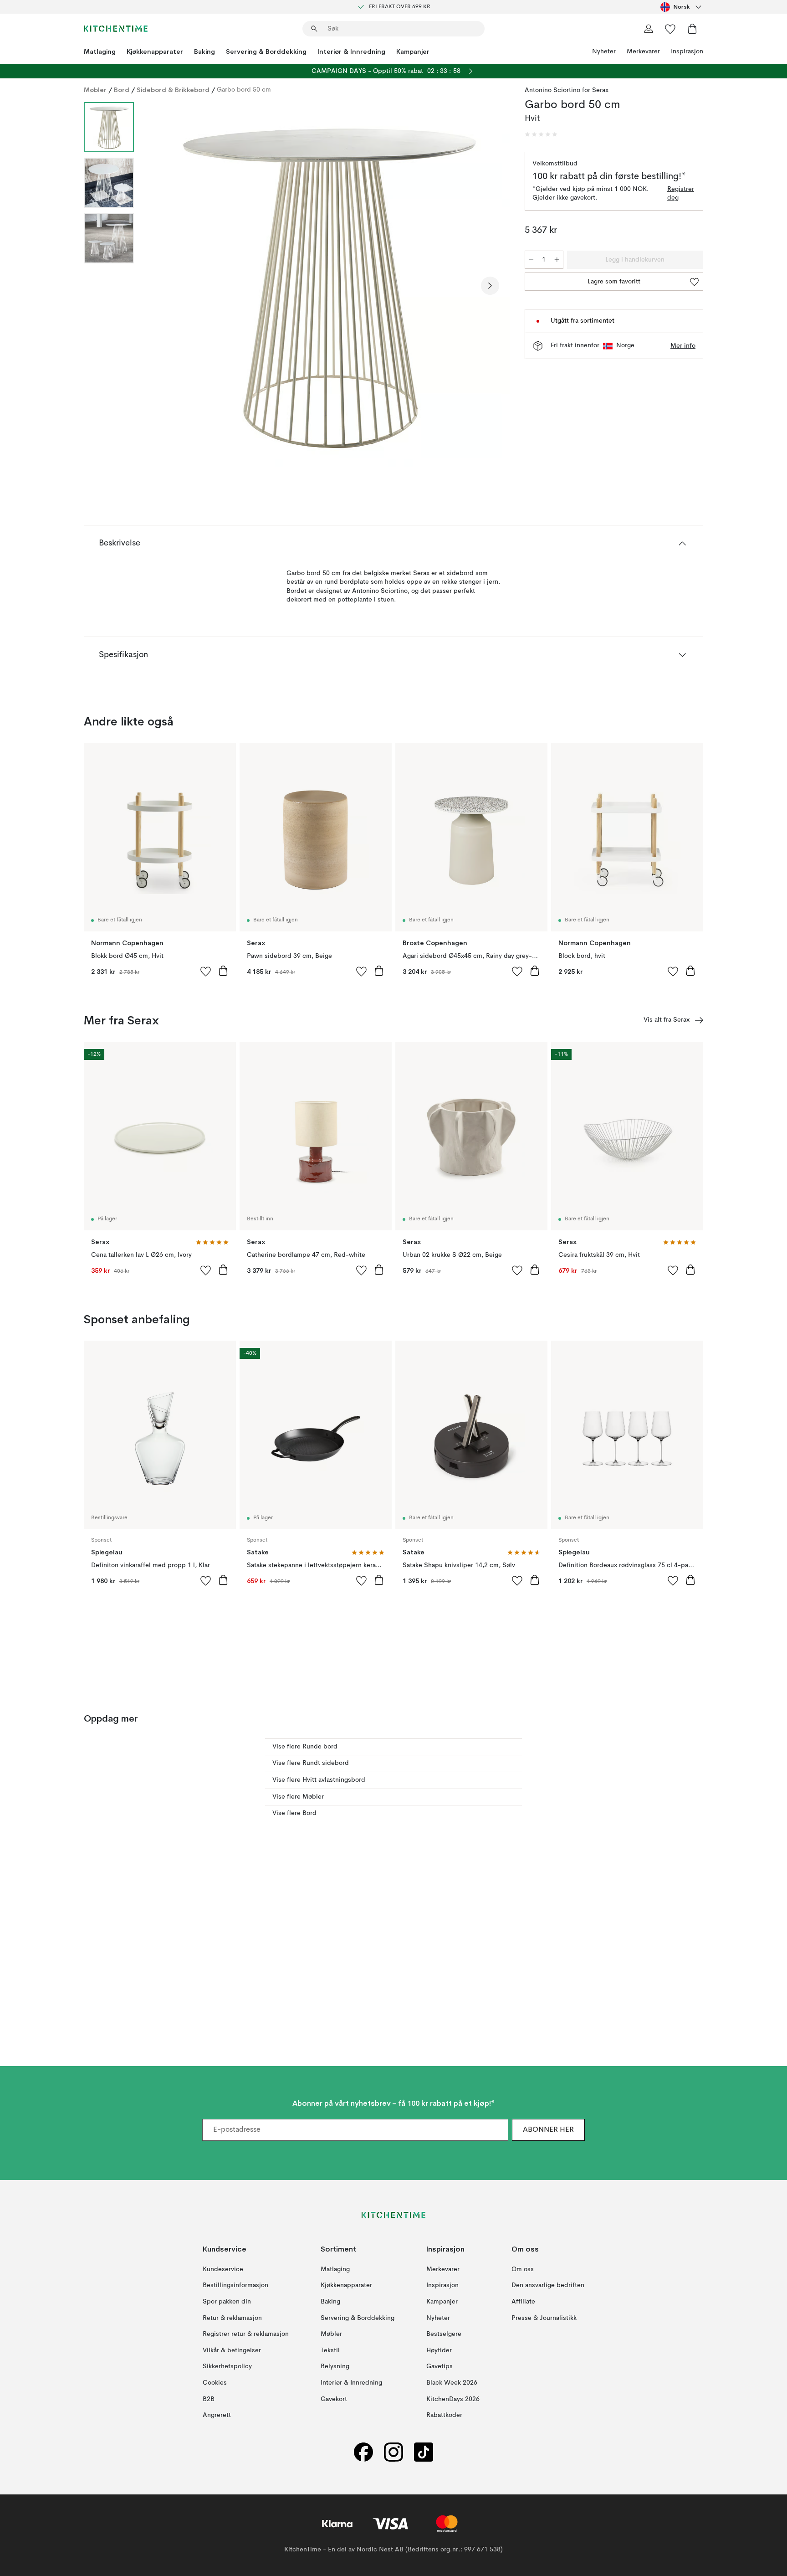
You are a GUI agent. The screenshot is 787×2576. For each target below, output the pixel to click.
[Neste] (490, 286)
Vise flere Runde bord (305, 1747)
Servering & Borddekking (266, 51)
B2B (209, 2399)
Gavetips (439, 2366)
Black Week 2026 (452, 2383)
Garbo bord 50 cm (244, 90)
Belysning (335, 2366)
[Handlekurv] (692, 29)
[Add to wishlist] (206, 971)
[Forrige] (165, 286)
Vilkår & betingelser (232, 2350)
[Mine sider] (649, 29)
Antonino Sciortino (552, 90)
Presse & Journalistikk (544, 2318)
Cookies (215, 2383)
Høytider (439, 2350)
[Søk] (314, 29)
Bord (122, 90)
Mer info (683, 346)
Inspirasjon (687, 51)
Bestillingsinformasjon (235, 2285)
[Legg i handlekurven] (223, 971)
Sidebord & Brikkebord (173, 90)
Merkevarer (643, 51)
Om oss (523, 2269)
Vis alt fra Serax (667, 1020)
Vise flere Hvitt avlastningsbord (319, 1780)
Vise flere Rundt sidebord (311, 1763)
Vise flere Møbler (298, 1797)
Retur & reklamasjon (232, 2318)
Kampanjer (413, 51)
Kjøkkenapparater (155, 51)
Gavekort (334, 2399)
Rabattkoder (444, 2415)
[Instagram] (393, 2452)
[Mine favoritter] (670, 29)
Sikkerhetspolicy (227, 2366)
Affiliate (523, 2302)
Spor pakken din (227, 2302)
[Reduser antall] (531, 260)
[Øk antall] (557, 260)
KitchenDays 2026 (453, 2399)
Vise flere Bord (294, 1813)
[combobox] (682, 7)
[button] (541, 134)
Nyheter (604, 51)
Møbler (95, 90)
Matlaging (100, 51)
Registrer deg (681, 194)
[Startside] (116, 29)
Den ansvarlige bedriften (548, 2285)
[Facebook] (363, 2452)
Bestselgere (444, 2334)
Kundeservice (223, 2269)
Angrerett (217, 2415)
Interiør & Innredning (351, 51)
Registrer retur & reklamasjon (246, 2334)
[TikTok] (424, 2452)
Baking (204, 51)
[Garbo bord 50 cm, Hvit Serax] (327, 284)
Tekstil (330, 2350)
